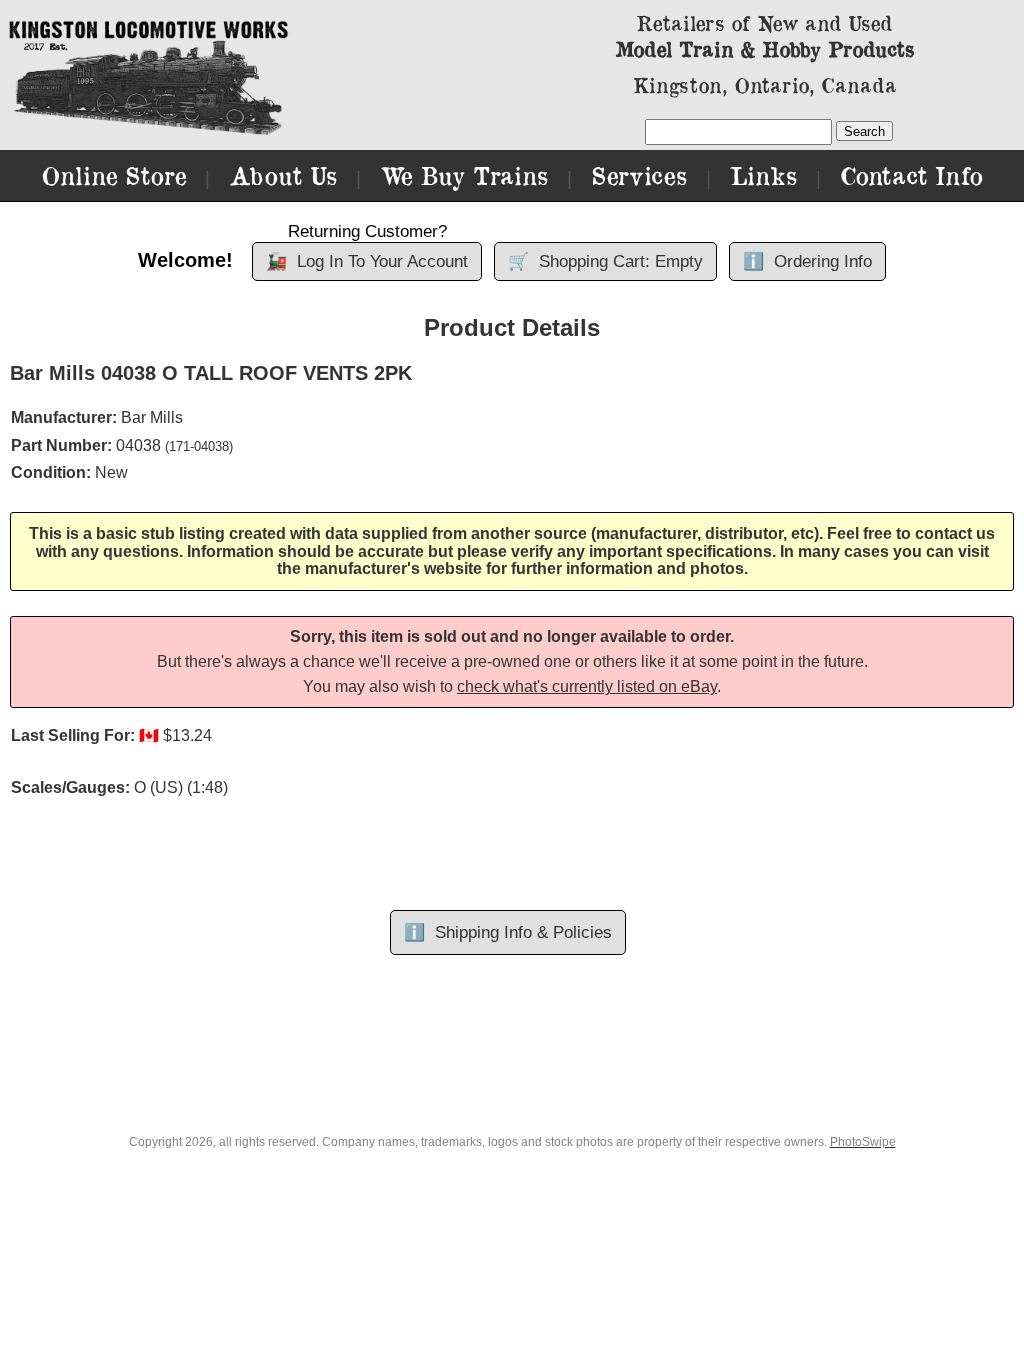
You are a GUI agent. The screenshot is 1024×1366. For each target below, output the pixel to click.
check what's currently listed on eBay (587, 686)
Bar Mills (152, 417)
